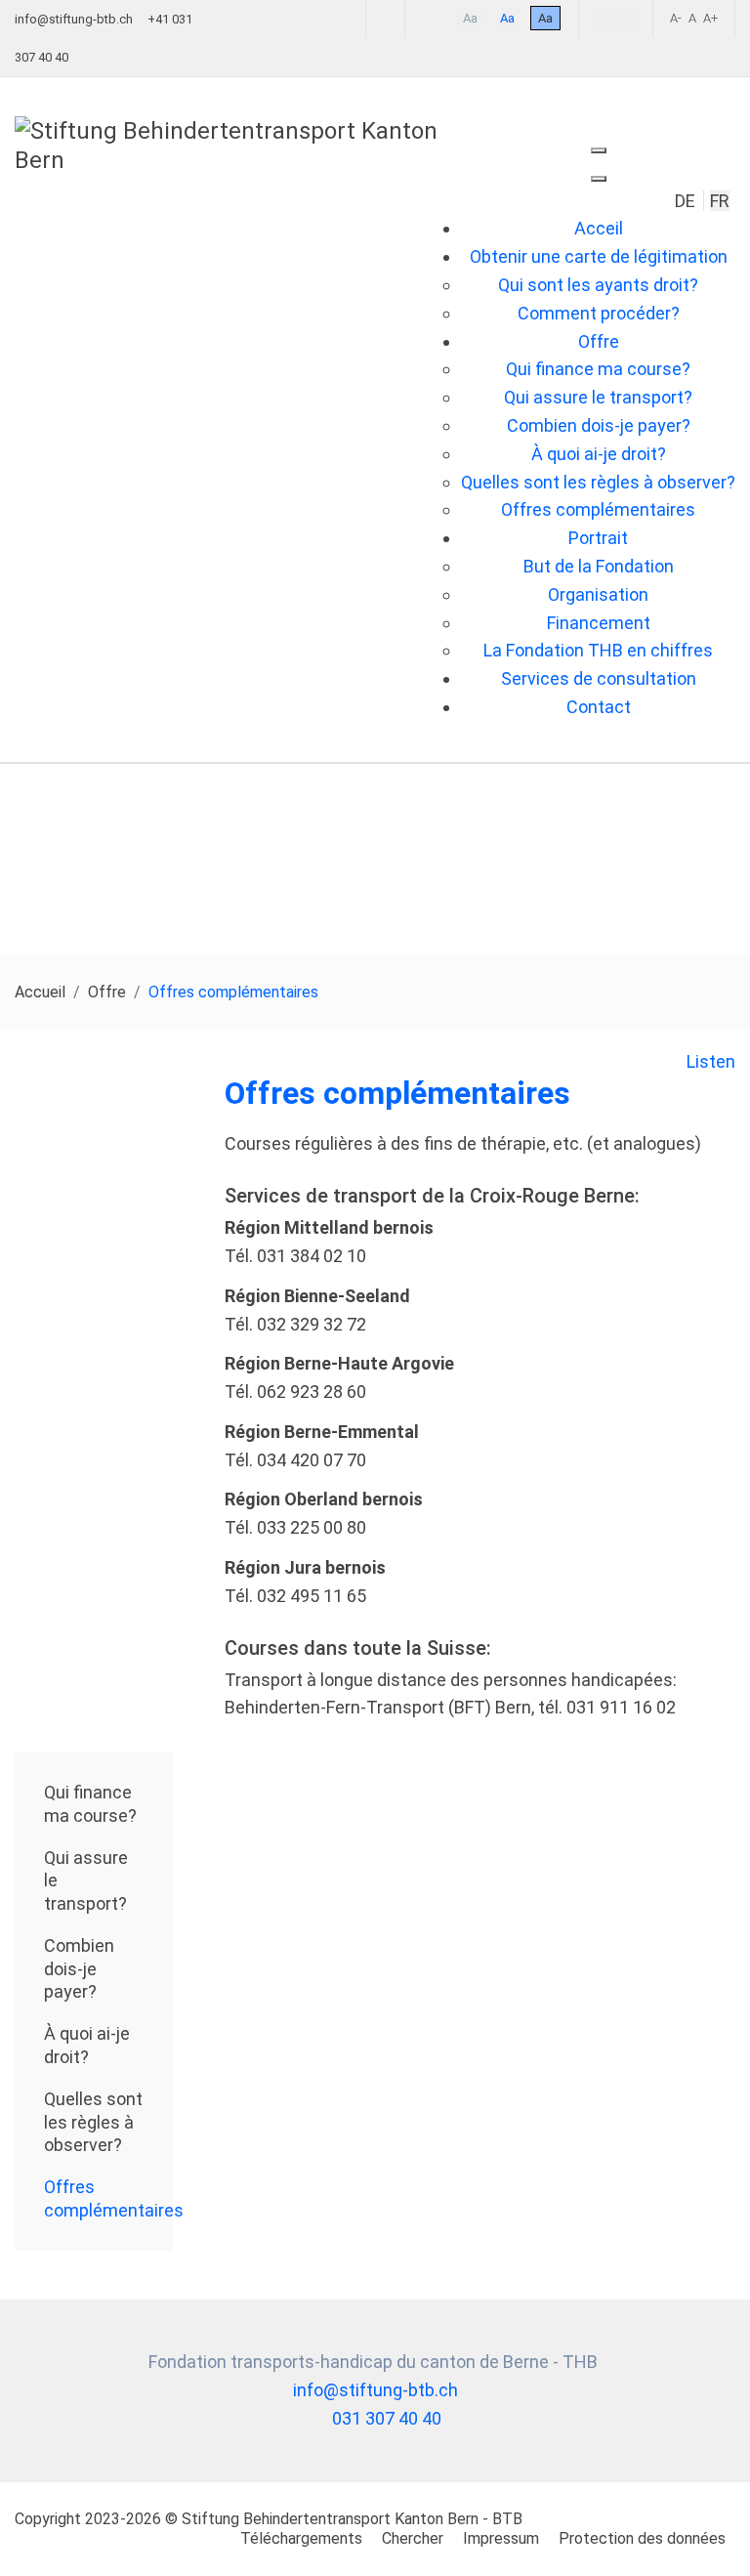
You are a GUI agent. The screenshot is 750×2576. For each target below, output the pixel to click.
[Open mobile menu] (599, 150)
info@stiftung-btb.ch (74, 19)
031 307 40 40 (387, 2418)
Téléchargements (301, 2538)
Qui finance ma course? (90, 1803)
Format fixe (602, 19)
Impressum (501, 2538)
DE (687, 201)
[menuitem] (599, 228)
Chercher (413, 2538)
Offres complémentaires (108, 2198)
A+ (710, 18)
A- (676, 18)
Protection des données (642, 2538)
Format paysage (625, 19)
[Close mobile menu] (599, 179)
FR (720, 201)
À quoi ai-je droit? (87, 2045)
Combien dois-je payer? (79, 1968)
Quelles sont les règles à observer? (93, 2122)
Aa (470, 18)
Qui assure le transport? (86, 1880)
